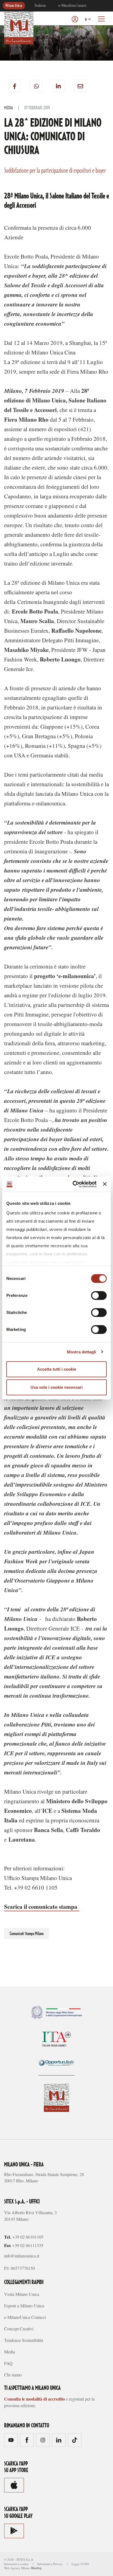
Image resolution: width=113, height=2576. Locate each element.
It (86, 20)
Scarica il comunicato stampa (42, 1907)
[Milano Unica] (19, 27)
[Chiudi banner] (105, 1184)
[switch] (99, 1296)
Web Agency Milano (17, 2568)
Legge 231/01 (80, 2564)
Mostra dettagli (82, 1352)
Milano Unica (14, 6)
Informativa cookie (16, 2564)
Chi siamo (13, 2375)
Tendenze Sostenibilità (24, 2340)
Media (9, 108)
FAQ (8, 2363)
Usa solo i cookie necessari (56, 1387)
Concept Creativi (19, 2329)
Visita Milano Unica (22, 2294)
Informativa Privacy (50, 2564)
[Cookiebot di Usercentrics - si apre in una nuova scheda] (73, 1184)
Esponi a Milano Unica (24, 2306)
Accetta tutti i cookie (57, 1369)
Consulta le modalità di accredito (35, 2399)
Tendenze (40, 6)
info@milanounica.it (22, 2256)
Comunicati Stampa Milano (27, 1934)
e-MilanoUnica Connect (72, 6)
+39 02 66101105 (28, 2237)
